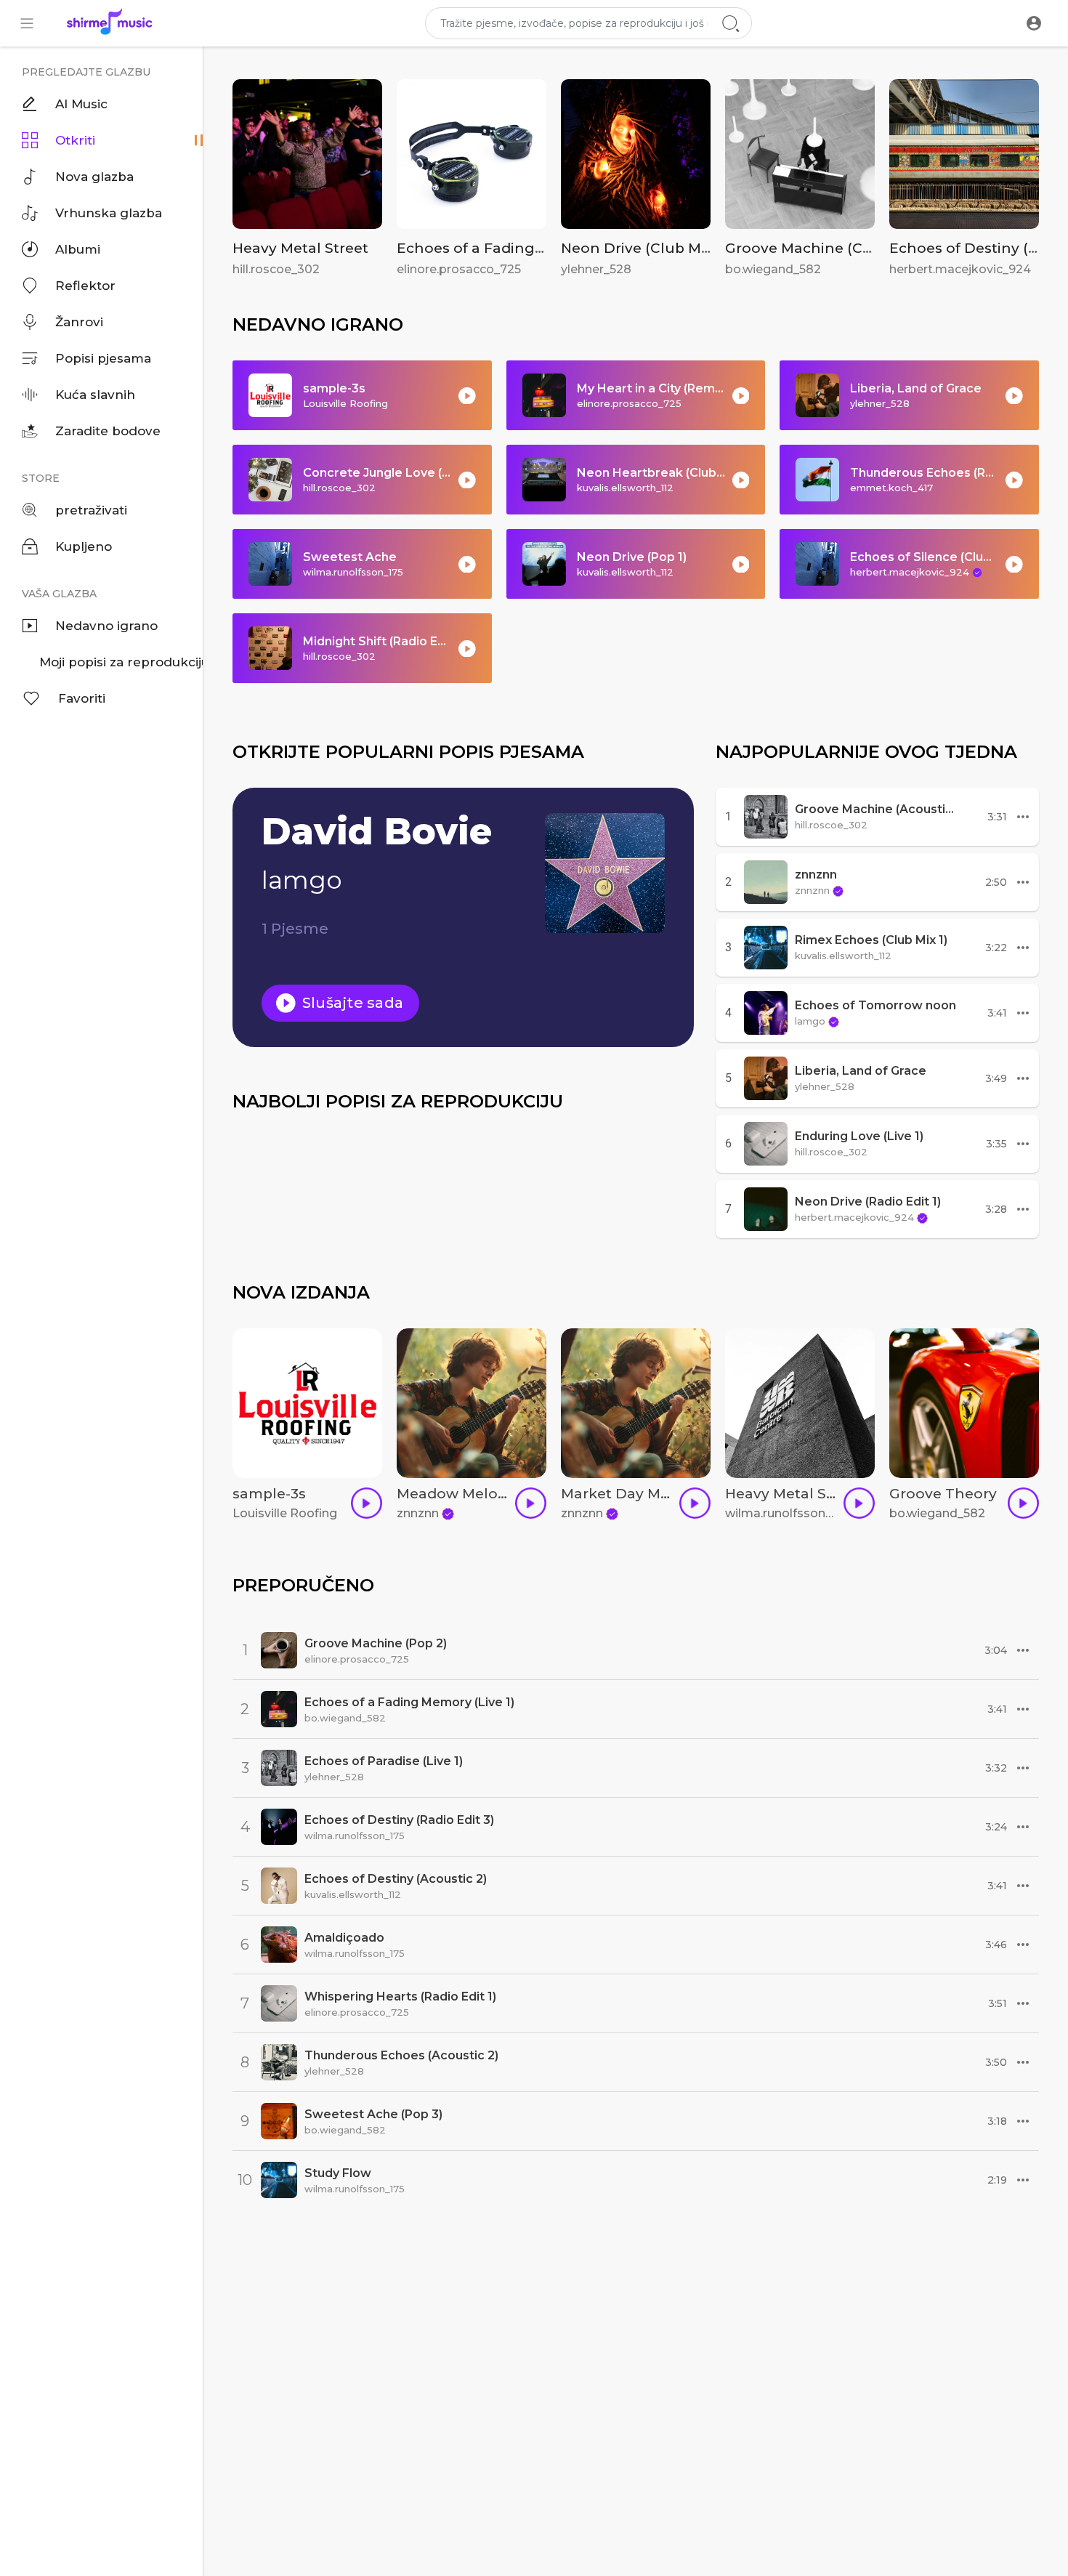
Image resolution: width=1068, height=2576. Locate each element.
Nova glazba (94, 177)
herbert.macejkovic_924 (960, 269)
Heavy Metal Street (300, 248)
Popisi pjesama (103, 358)
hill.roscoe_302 (276, 269)
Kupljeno (84, 546)
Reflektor (85, 286)
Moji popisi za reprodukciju (121, 662)
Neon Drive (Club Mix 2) (645, 248)
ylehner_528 (596, 269)
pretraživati (91, 510)
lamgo (302, 880)
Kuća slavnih (95, 395)
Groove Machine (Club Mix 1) (827, 248)
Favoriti (82, 698)
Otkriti (75, 140)
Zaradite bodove (108, 431)
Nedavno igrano (106, 626)
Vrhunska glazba (109, 213)
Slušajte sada (351, 1003)
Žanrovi (79, 322)
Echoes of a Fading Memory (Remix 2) (533, 248)
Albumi (78, 249)
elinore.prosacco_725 (459, 269)
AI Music (81, 104)
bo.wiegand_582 (773, 269)
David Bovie (377, 832)
